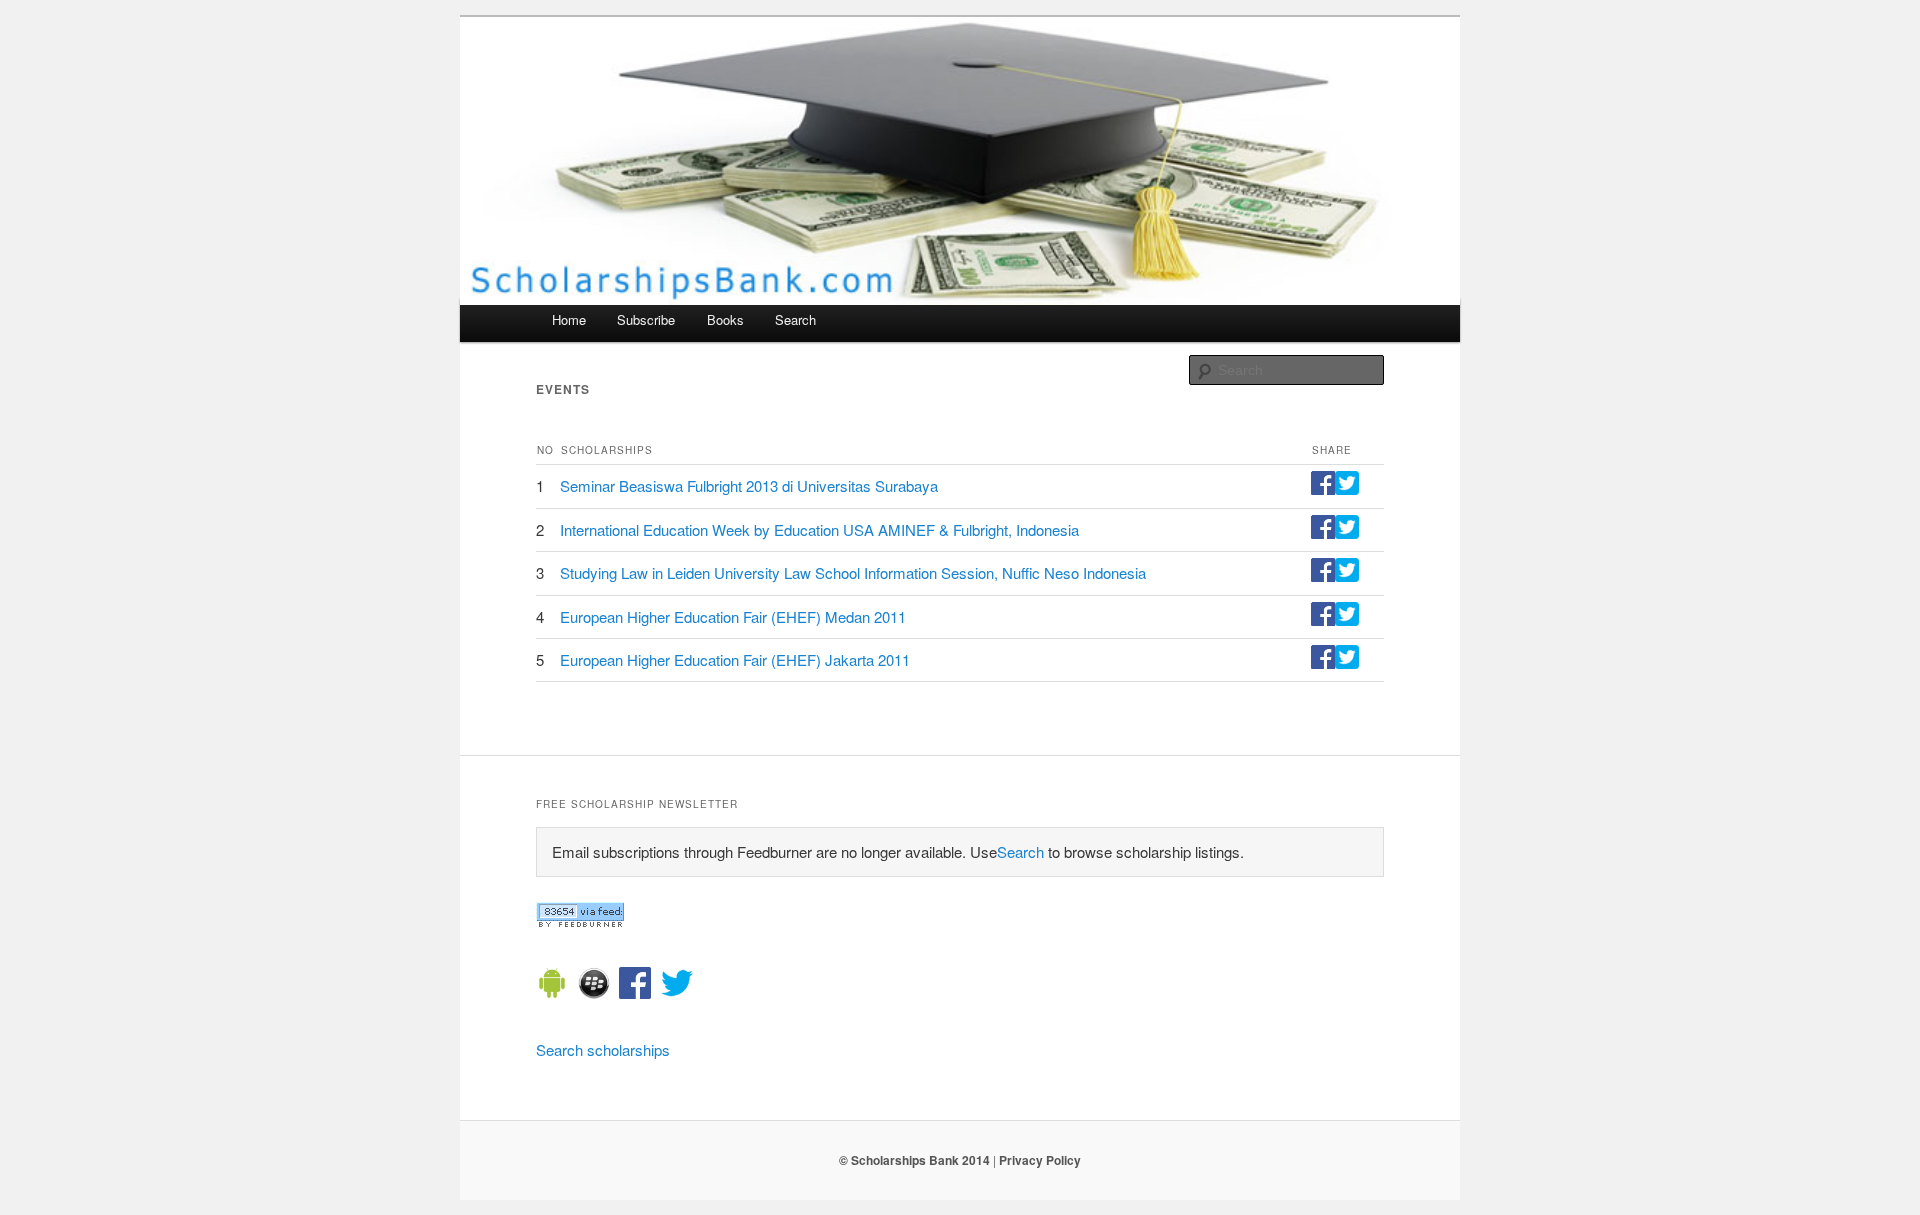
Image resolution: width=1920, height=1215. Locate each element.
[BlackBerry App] (594, 986)
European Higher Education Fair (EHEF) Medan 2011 (733, 616)
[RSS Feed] (580, 921)
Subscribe (646, 319)
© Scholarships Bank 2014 (914, 1160)
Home (569, 319)
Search (795, 319)
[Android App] (552, 986)
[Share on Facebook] (1323, 488)
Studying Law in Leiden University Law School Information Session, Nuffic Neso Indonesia (853, 572)
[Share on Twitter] (1347, 488)
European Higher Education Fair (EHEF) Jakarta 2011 (735, 659)
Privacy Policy (1040, 1160)
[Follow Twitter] (677, 986)
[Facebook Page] (635, 986)
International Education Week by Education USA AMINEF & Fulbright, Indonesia (819, 529)
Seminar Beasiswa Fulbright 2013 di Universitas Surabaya (749, 485)
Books (725, 319)
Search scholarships (603, 1049)
